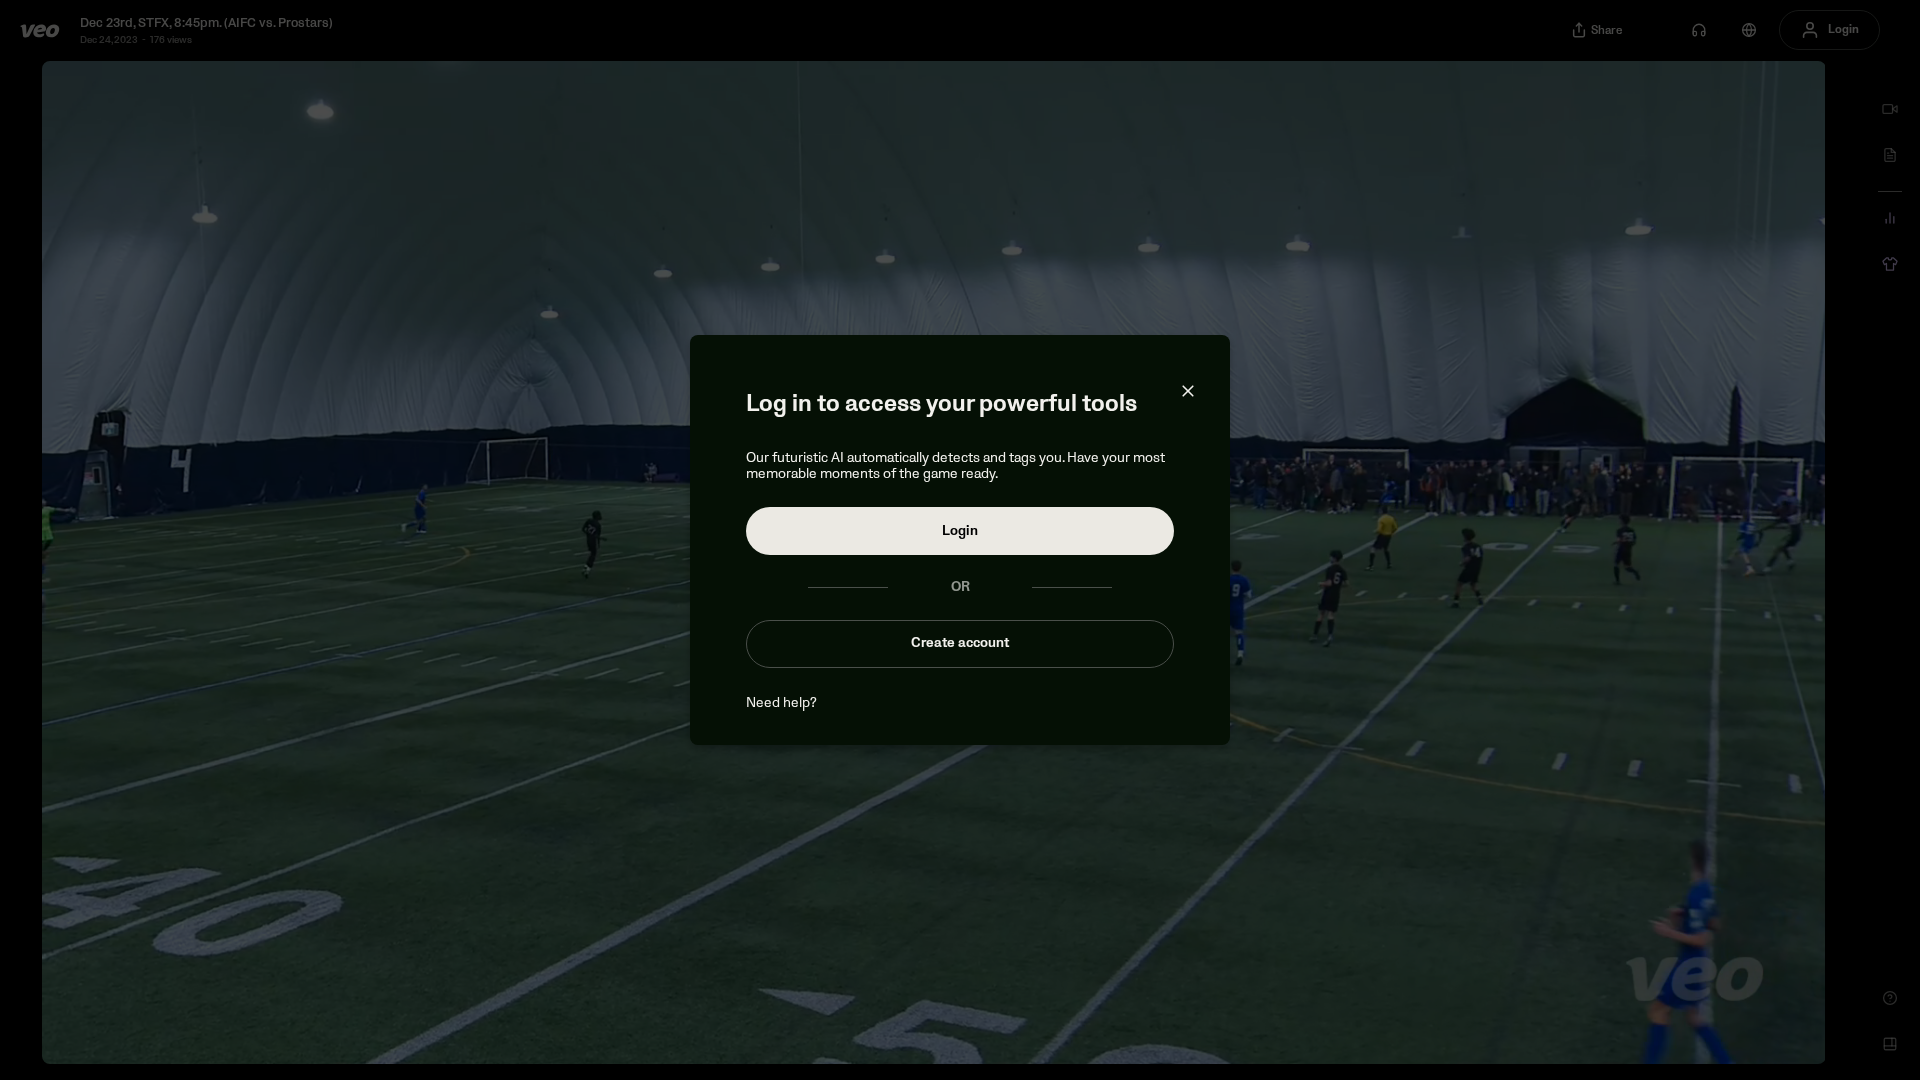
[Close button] (1188, 391)
